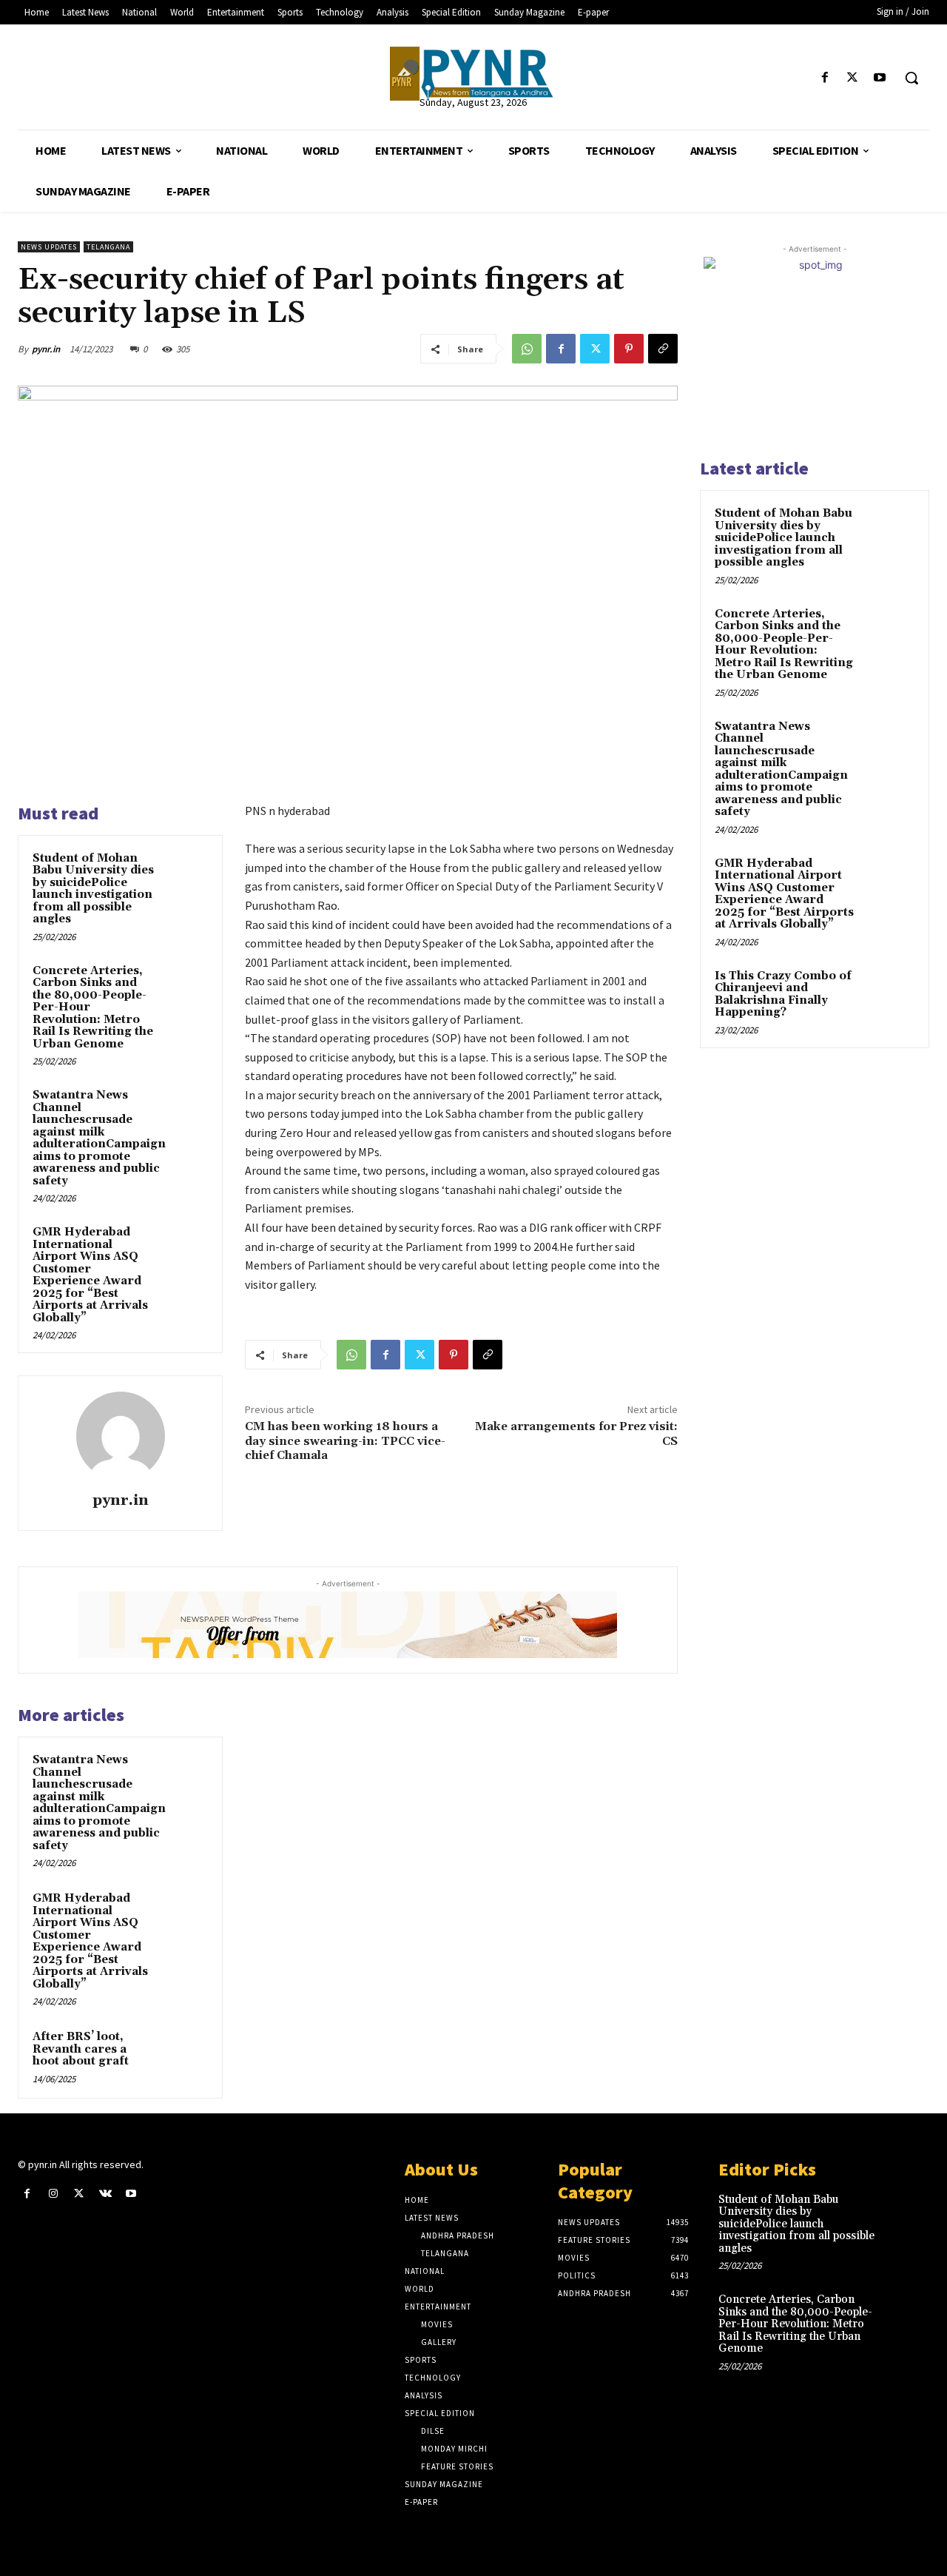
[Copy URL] (663, 349)
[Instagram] (53, 2194)
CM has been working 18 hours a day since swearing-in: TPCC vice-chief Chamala (345, 1440)
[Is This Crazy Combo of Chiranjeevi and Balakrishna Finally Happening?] (889, 993)
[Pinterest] (629, 349)
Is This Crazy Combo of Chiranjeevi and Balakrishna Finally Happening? (783, 994)
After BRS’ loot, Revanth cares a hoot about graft (81, 2049)
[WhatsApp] (527, 349)
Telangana (108, 247)
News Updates (49, 247)
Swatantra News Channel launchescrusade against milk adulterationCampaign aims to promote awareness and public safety (99, 1138)
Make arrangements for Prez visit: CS (576, 1433)
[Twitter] (853, 78)
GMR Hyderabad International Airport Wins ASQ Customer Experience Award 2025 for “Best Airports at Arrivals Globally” (90, 1275)
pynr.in (46, 349)
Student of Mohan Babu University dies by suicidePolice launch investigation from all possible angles (93, 889)
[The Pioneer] (473, 74)
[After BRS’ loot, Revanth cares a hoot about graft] (186, 2051)
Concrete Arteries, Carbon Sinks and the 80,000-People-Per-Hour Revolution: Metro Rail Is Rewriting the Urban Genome (784, 645)
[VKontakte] (105, 2194)
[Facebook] (825, 78)
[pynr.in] (121, 1436)
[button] (911, 78)
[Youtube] (880, 78)
